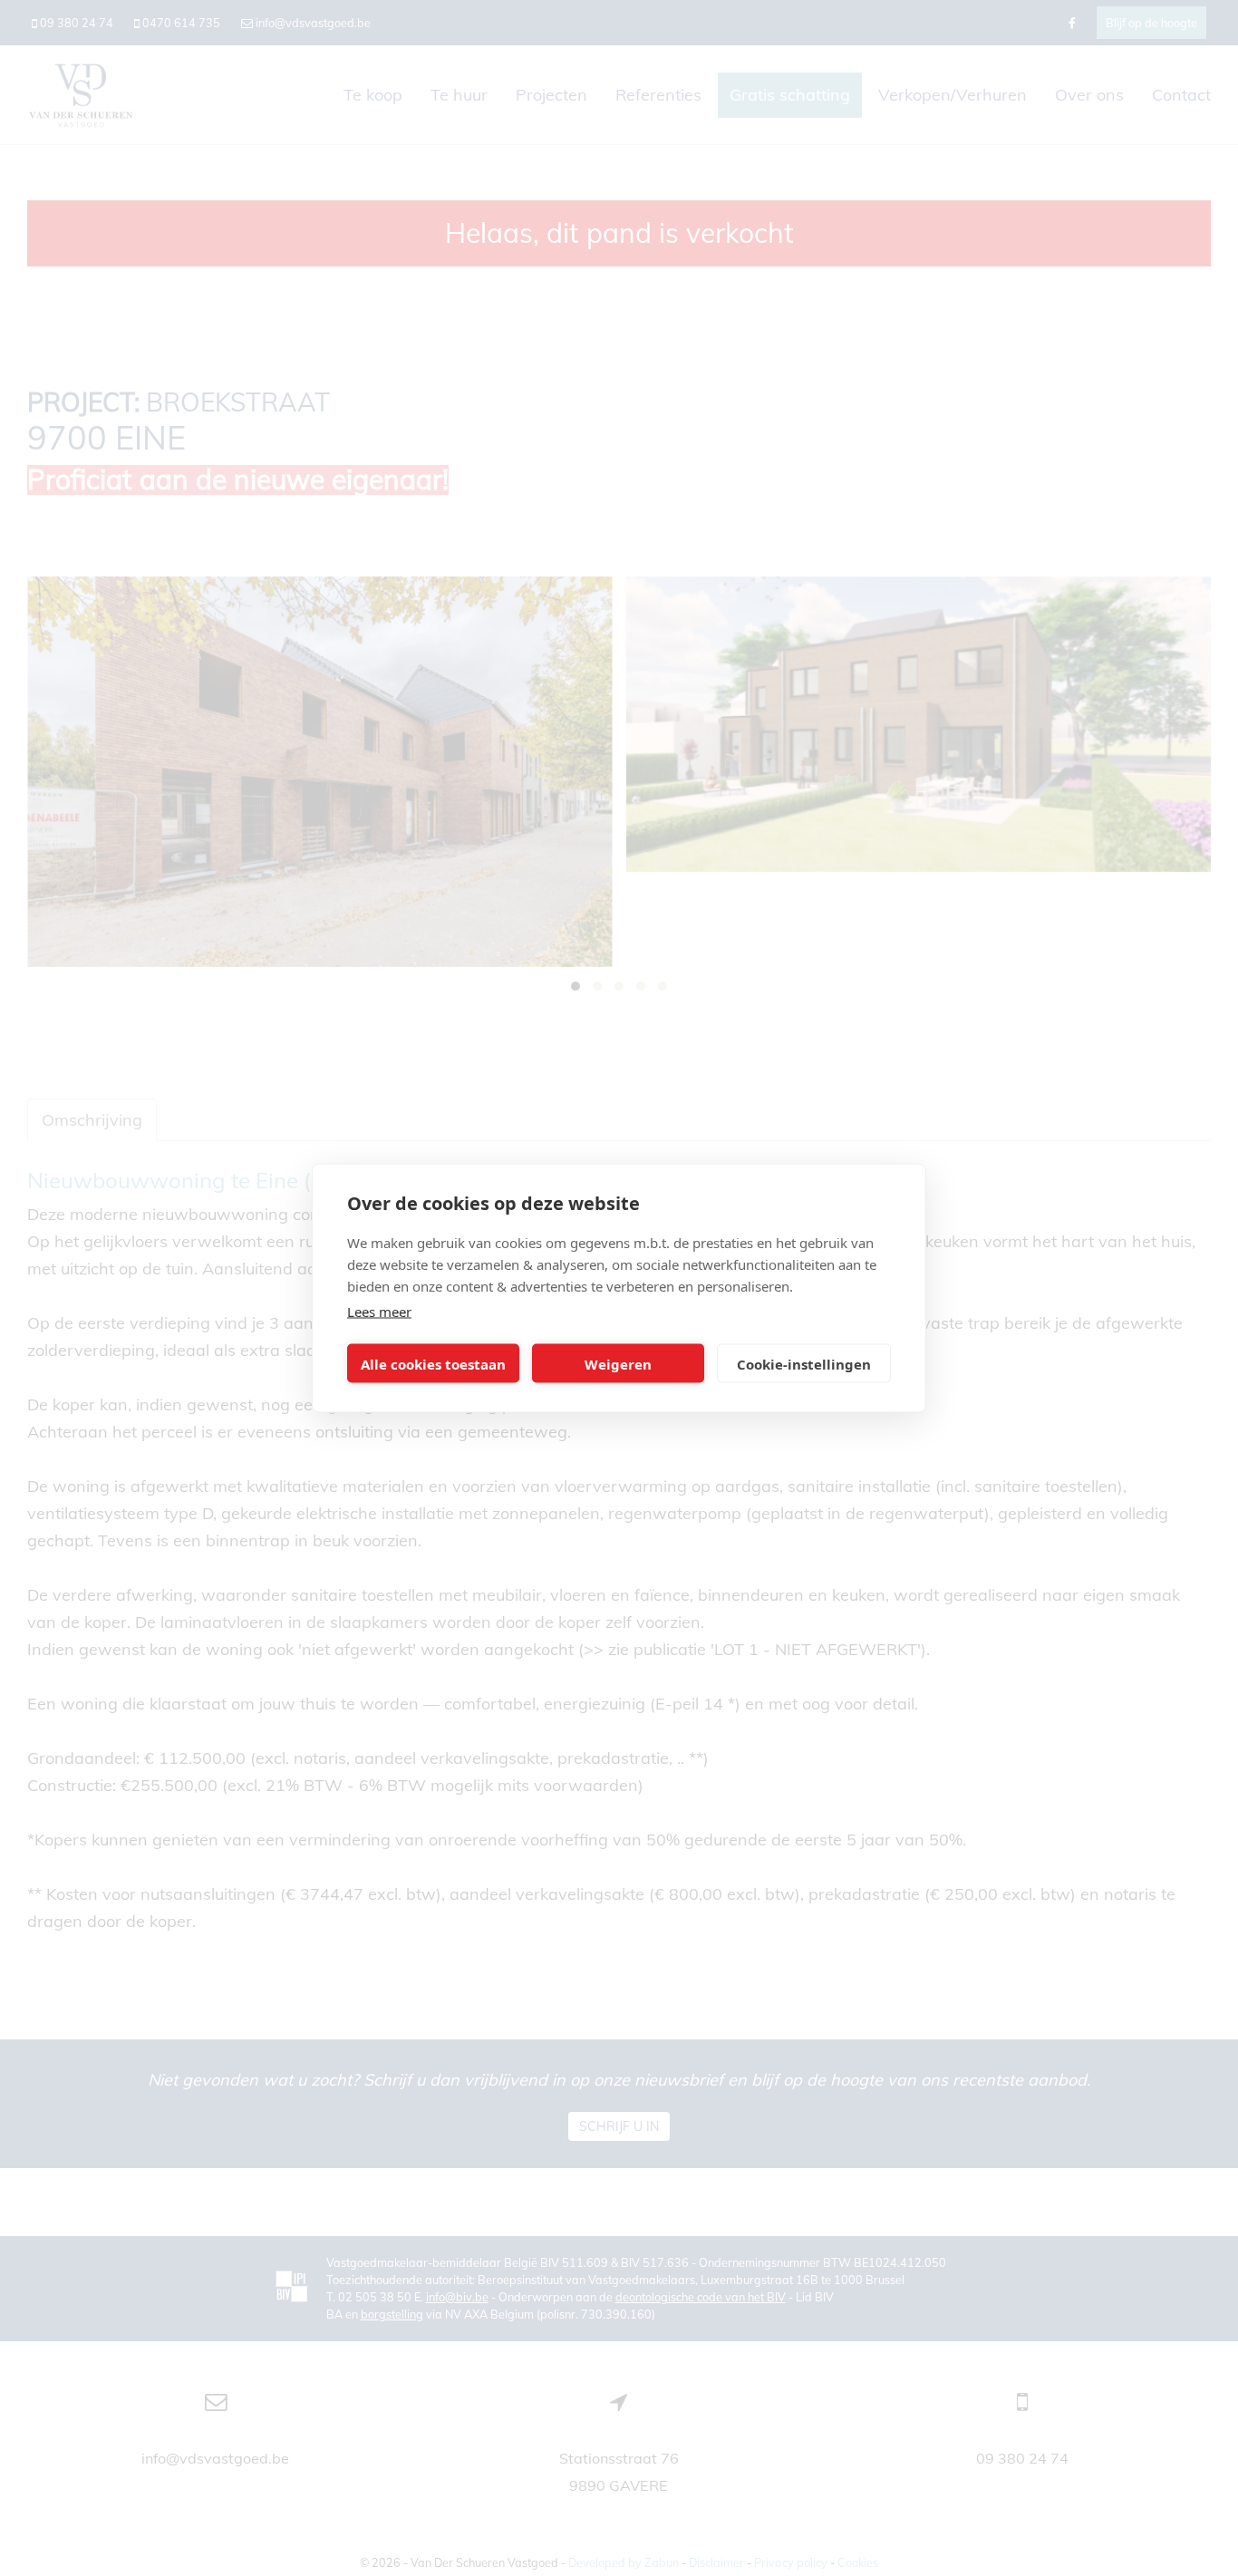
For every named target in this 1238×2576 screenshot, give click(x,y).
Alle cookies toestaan (433, 1363)
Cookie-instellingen (804, 1363)
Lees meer (379, 1312)
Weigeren (618, 1363)
